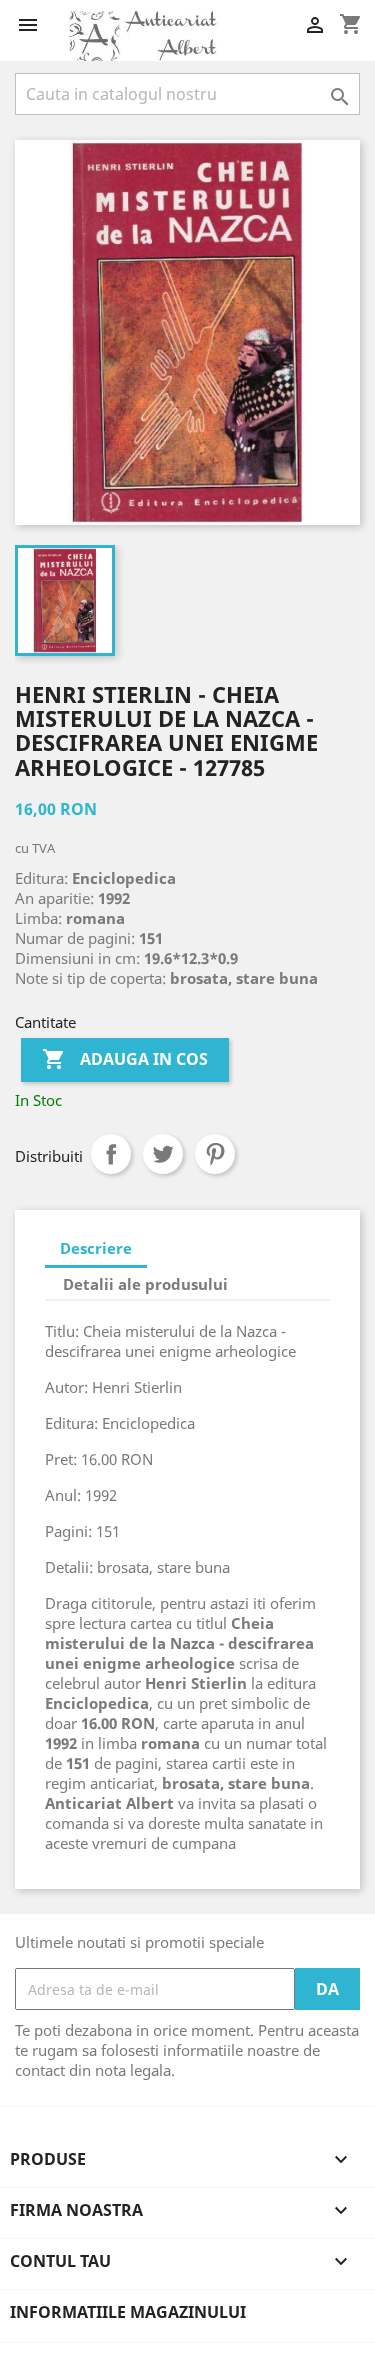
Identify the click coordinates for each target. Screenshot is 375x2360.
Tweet (163, 1154)
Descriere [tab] (96, 1248)
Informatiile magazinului (128, 2312)
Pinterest (215, 1154)
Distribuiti (111, 1154)
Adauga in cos (125, 1059)
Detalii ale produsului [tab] (145, 1284)
